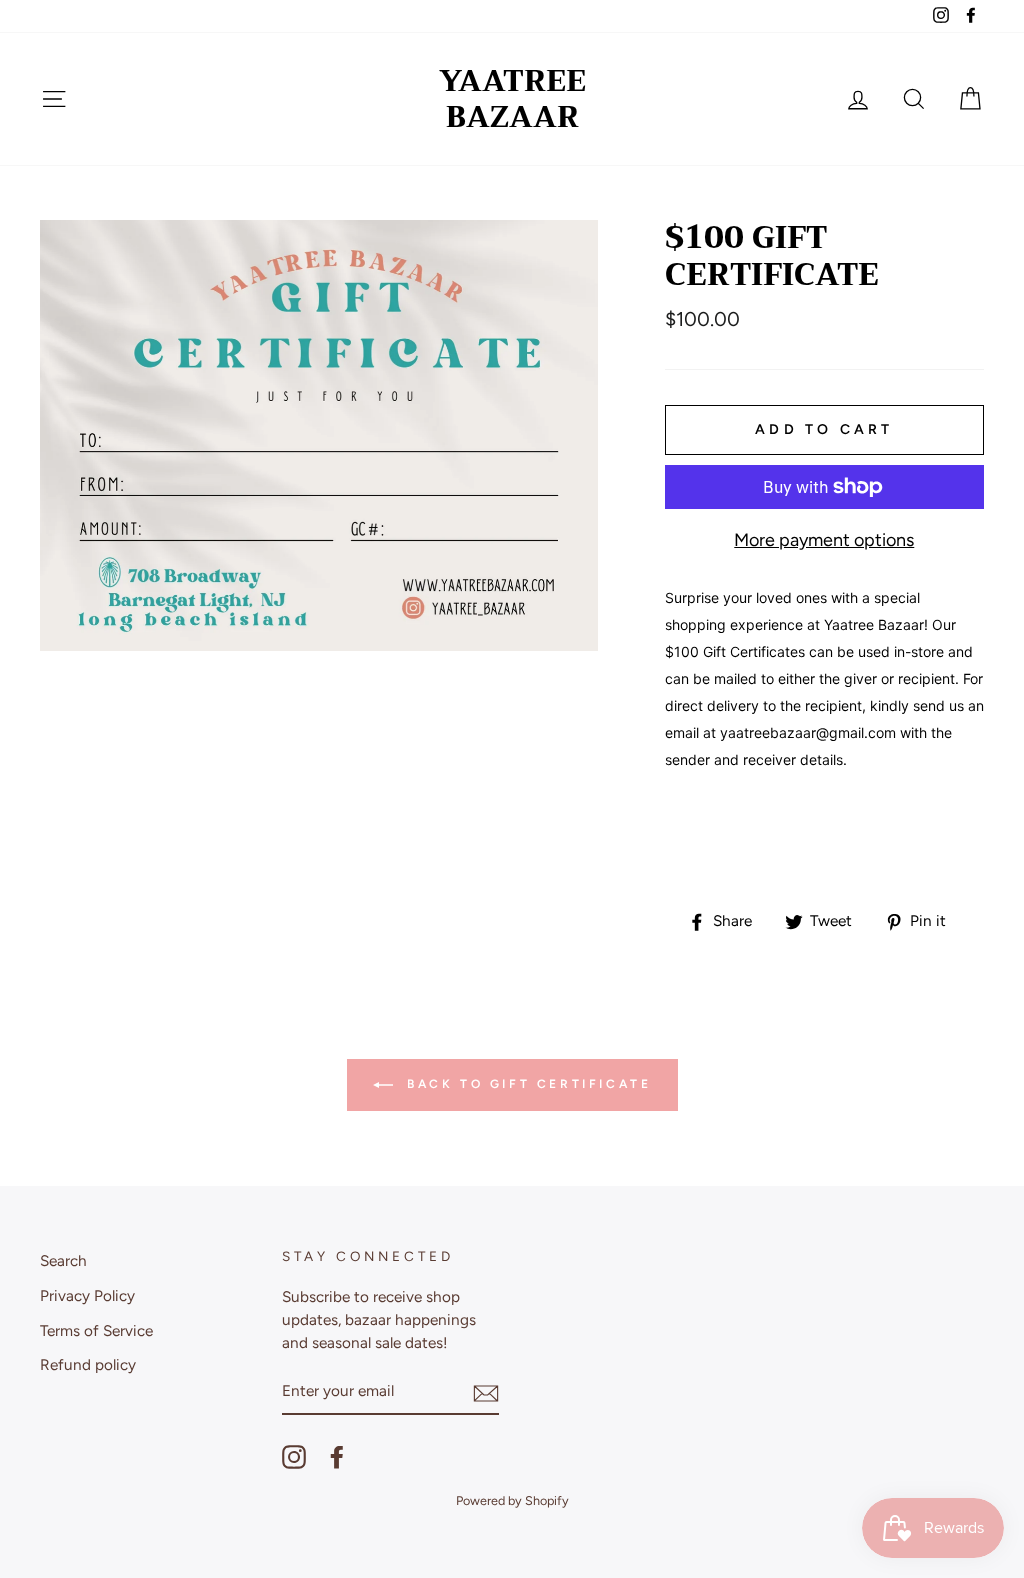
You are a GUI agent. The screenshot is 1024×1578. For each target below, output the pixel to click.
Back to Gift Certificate (526, 1084)
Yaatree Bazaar (512, 99)
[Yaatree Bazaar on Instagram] (294, 1457)
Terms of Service (96, 1330)
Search (63, 1260)
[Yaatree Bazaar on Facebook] (337, 1457)
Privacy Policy (87, 1295)
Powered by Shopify (512, 1500)
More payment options (824, 540)
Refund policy (88, 1364)
